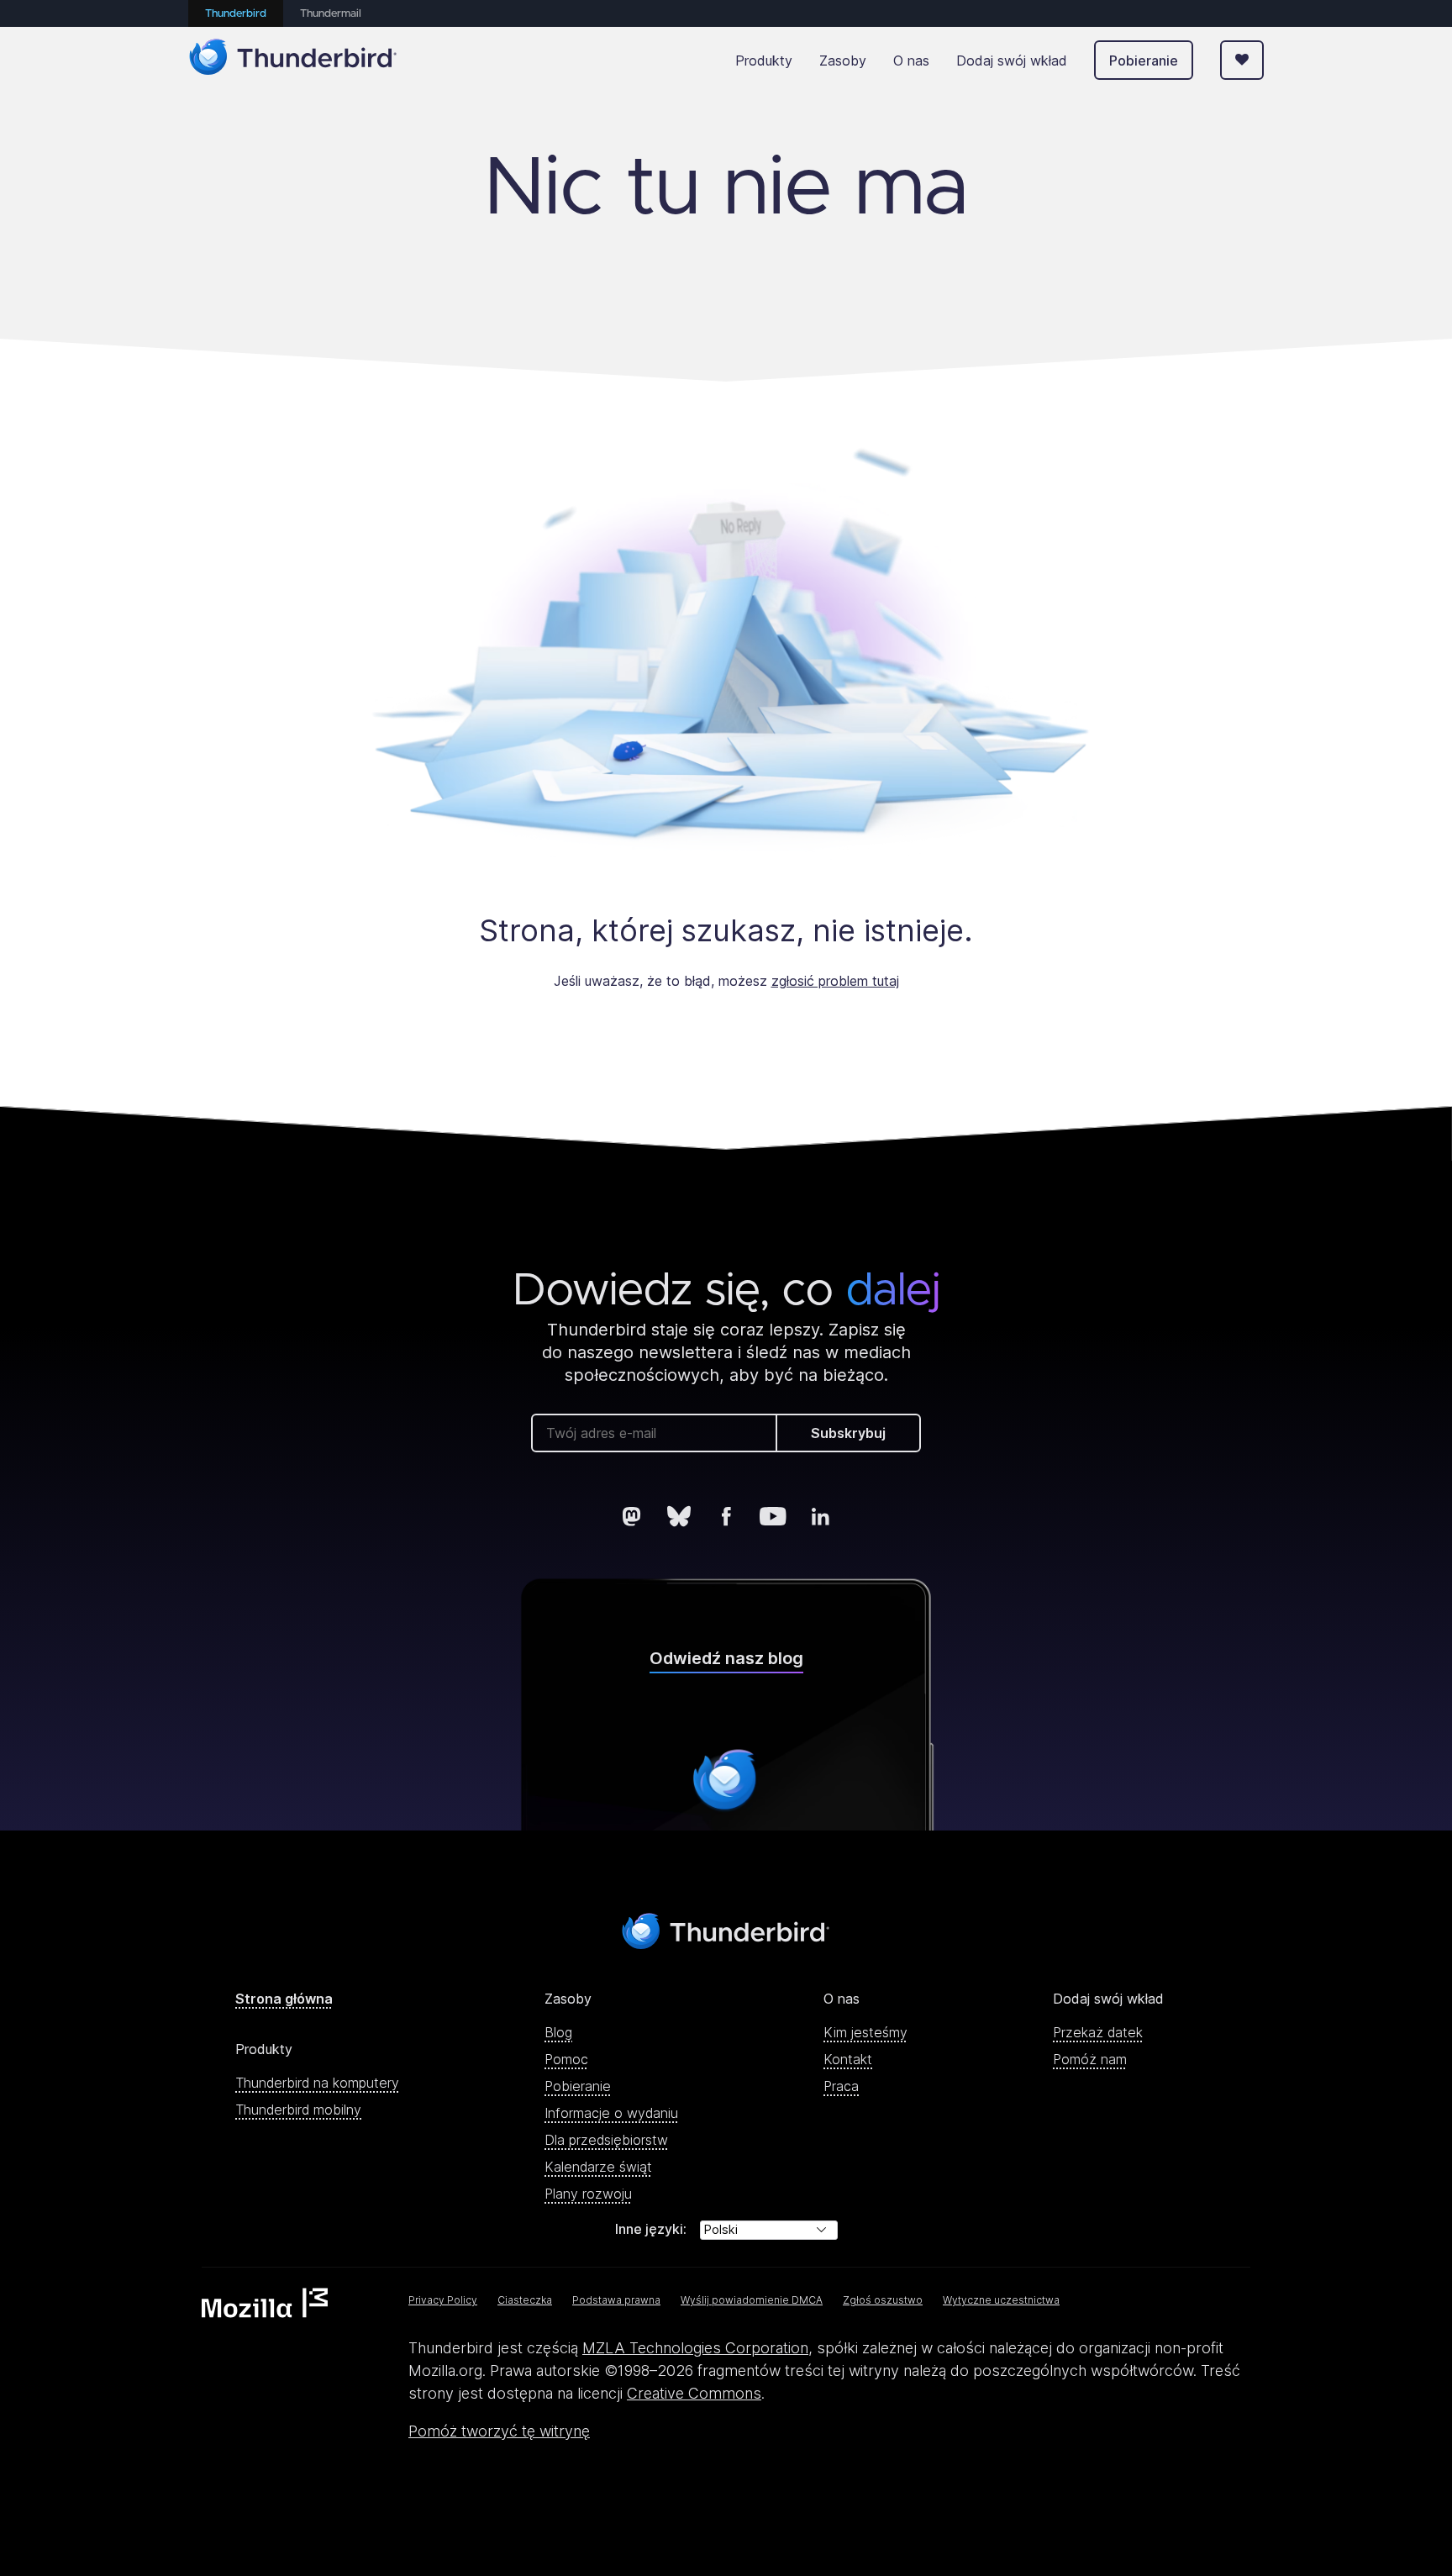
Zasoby (843, 61)
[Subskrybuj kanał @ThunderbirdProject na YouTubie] (773, 1516)
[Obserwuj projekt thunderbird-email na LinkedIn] (820, 1516)
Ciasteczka (525, 2300)
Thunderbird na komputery (317, 2083)
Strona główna (284, 1999)
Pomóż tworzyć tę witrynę (499, 2431)
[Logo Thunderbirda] (293, 60)
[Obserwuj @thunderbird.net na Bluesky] (679, 1516)
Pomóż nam (1090, 2059)
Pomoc (566, 2059)
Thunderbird (236, 14)
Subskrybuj (848, 1433)
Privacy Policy (443, 2300)
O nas (911, 61)
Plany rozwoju (588, 2194)
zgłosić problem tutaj (835, 981)
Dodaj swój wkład (1012, 61)
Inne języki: (651, 2229)
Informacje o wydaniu (611, 2113)
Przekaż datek (1098, 2032)
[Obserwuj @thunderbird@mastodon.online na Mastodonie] (632, 1516)
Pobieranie (1144, 61)
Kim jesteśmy (865, 2032)
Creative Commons (694, 2393)
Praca (841, 2086)
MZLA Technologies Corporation (695, 2348)
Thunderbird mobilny (298, 2110)
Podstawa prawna (616, 2300)
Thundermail (331, 14)
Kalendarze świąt (598, 2167)
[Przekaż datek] (1242, 60)
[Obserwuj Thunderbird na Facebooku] (726, 1516)
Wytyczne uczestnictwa (1001, 2300)
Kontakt (848, 2059)
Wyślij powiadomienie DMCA (752, 2300)
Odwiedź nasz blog (726, 1658)
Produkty (764, 61)
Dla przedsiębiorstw (606, 2140)
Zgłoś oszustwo (883, 2300)
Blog (558, 2032)
